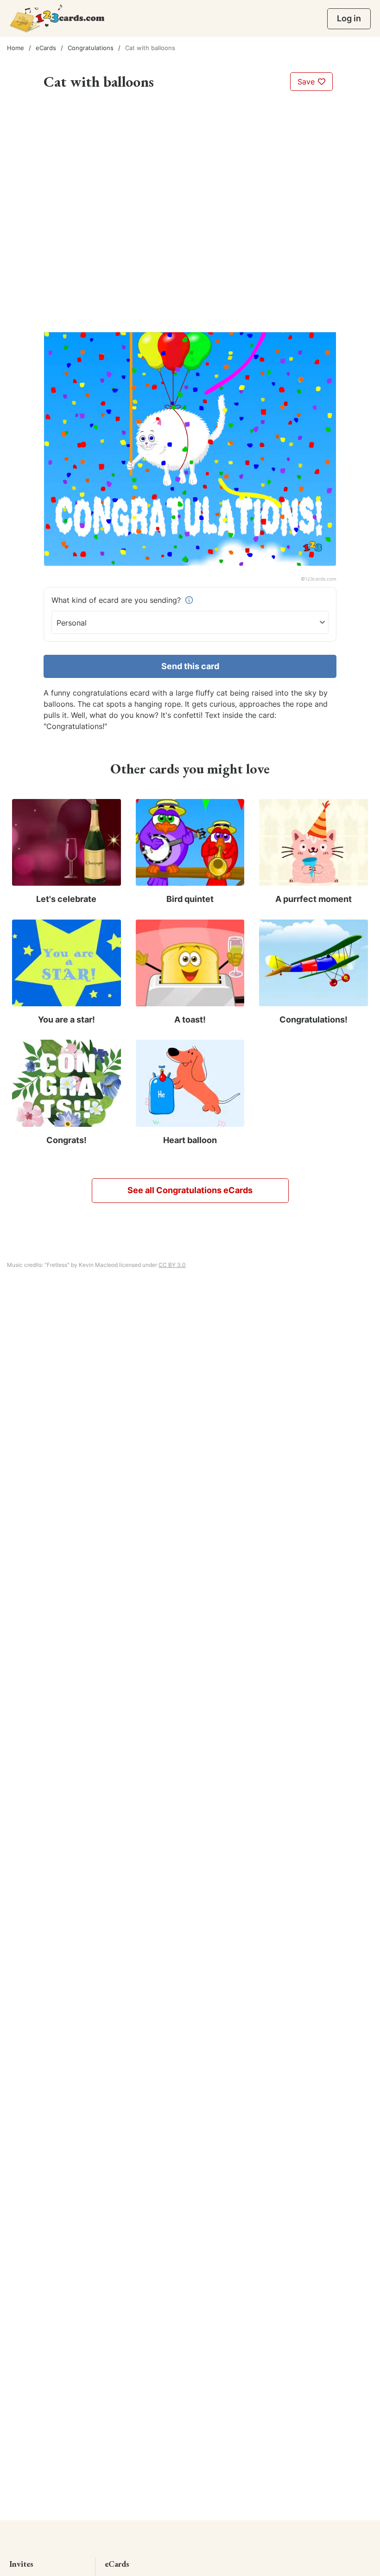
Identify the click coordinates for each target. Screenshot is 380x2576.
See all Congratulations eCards (190, 1190)
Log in (349, 18)
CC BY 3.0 (172, 1265)
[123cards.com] (57, 18)
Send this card (190, 666)
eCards (46, 48)
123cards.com (321, 579)
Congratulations (91, 48)
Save (307, 82)
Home (16, 48)
